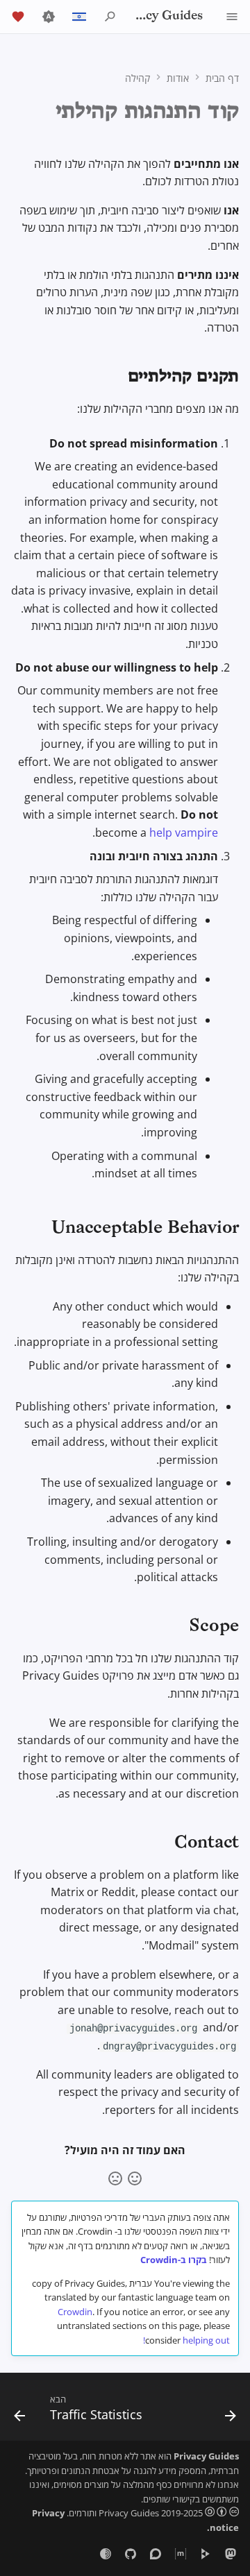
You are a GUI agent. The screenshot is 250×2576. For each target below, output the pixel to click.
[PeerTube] (206, 2554)
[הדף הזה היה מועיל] (135, 2178)
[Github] (131, 2554)
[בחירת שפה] (79, 17)
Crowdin (75, 2312)
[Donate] (18, 17)
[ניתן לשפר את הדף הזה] (115, 2178)
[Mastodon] (231, 2554)
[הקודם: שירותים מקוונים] (230, 2411)
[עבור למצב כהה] (49, 17)
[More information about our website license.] (221, 2513)
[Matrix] (181, 2554)
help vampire (184, 833)
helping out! (186, 2340)
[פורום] (156, 2554)
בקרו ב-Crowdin (174, 2260)
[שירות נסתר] (106, 2554)
